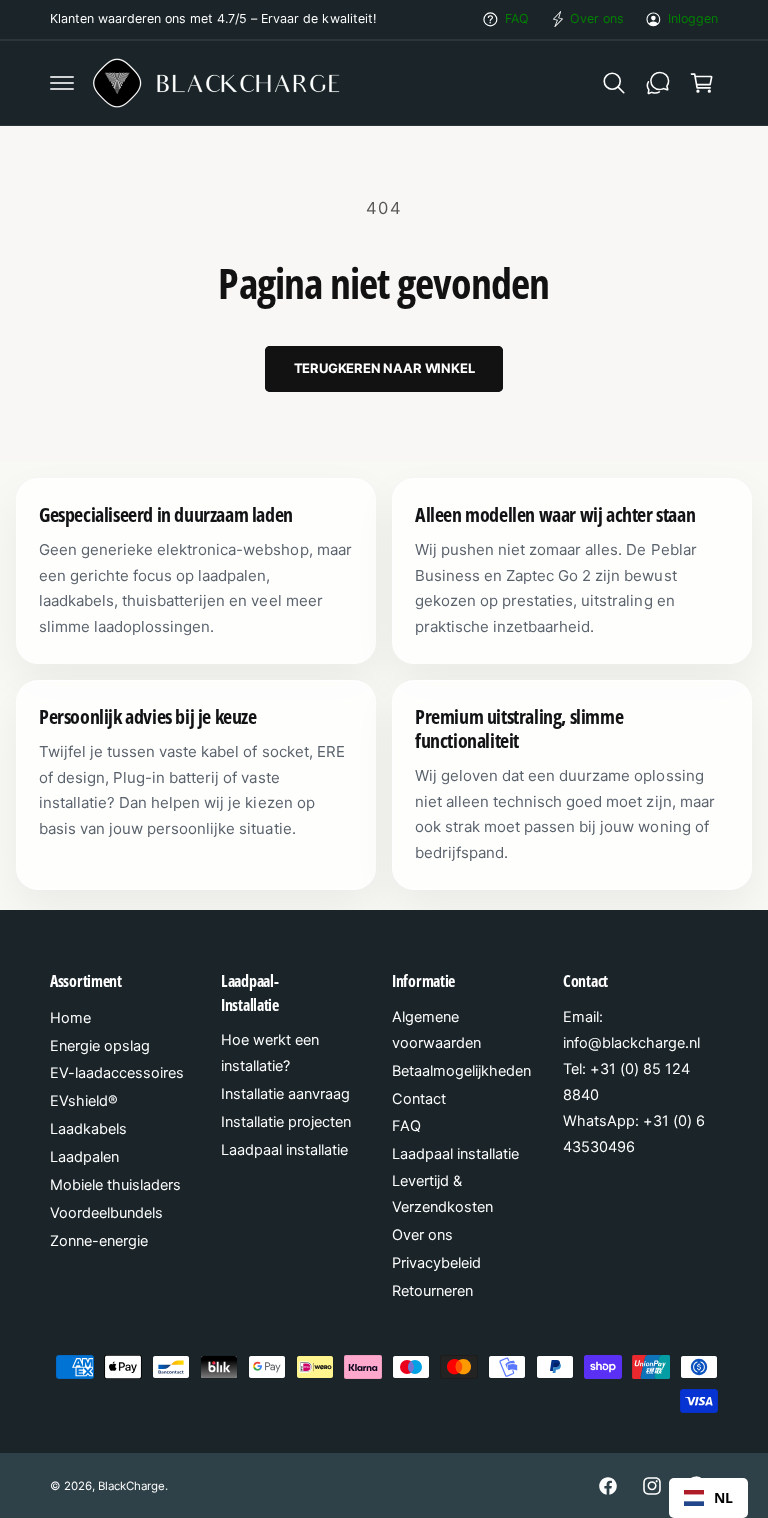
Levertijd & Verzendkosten (442, 1194)
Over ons (597, 18)
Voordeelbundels (106, 1213)
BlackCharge (131, 1486)
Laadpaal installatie (284, 1150)
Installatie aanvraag (285, 1094)
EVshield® (84, 1101)
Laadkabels (88, 1129)
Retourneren (432, 1291)
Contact (419, 1099)
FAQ (517, 18)
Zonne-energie (99, 1241)
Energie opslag (100, 1046)
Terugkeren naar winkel (384, 368)
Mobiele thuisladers (115, 1185)
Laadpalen (84, 1157)
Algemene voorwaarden (436, 1030)
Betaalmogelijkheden (461, 1071)
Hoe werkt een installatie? (270, 1053)
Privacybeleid (436, 1263)
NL (723, 1497)
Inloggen (693, 18)
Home (70, 1018)
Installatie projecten (286, 1122)
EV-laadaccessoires (117, 1073)
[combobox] (708, 1498)
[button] (62, 83)
